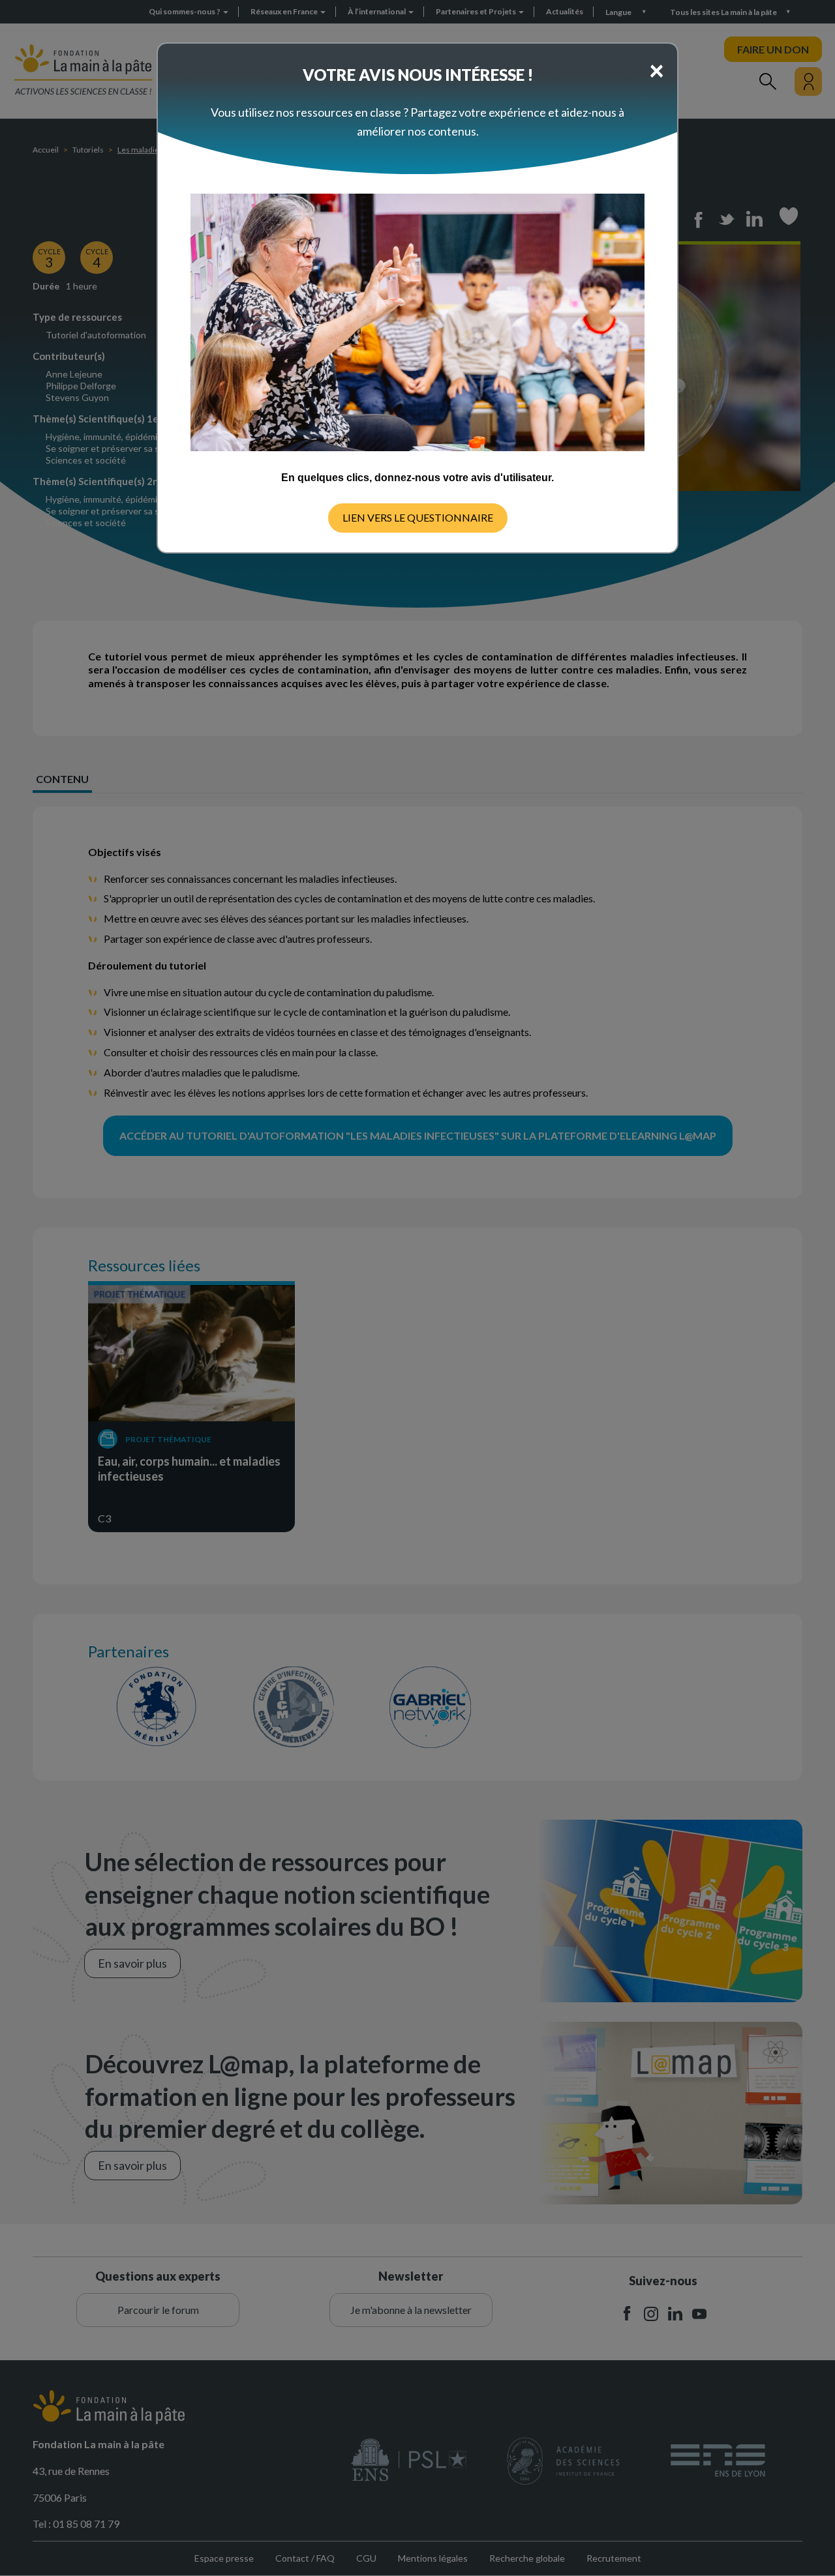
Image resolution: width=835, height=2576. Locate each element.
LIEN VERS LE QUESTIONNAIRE (418, 517)
